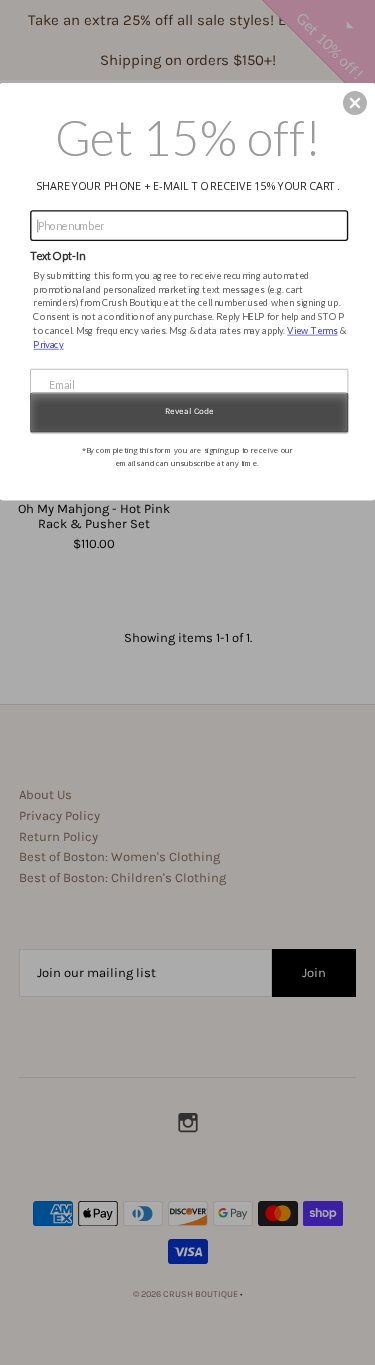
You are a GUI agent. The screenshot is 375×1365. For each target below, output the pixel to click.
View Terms (312, 329)
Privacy (48, 343)
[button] (355, 103)
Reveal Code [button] (189, 411)
